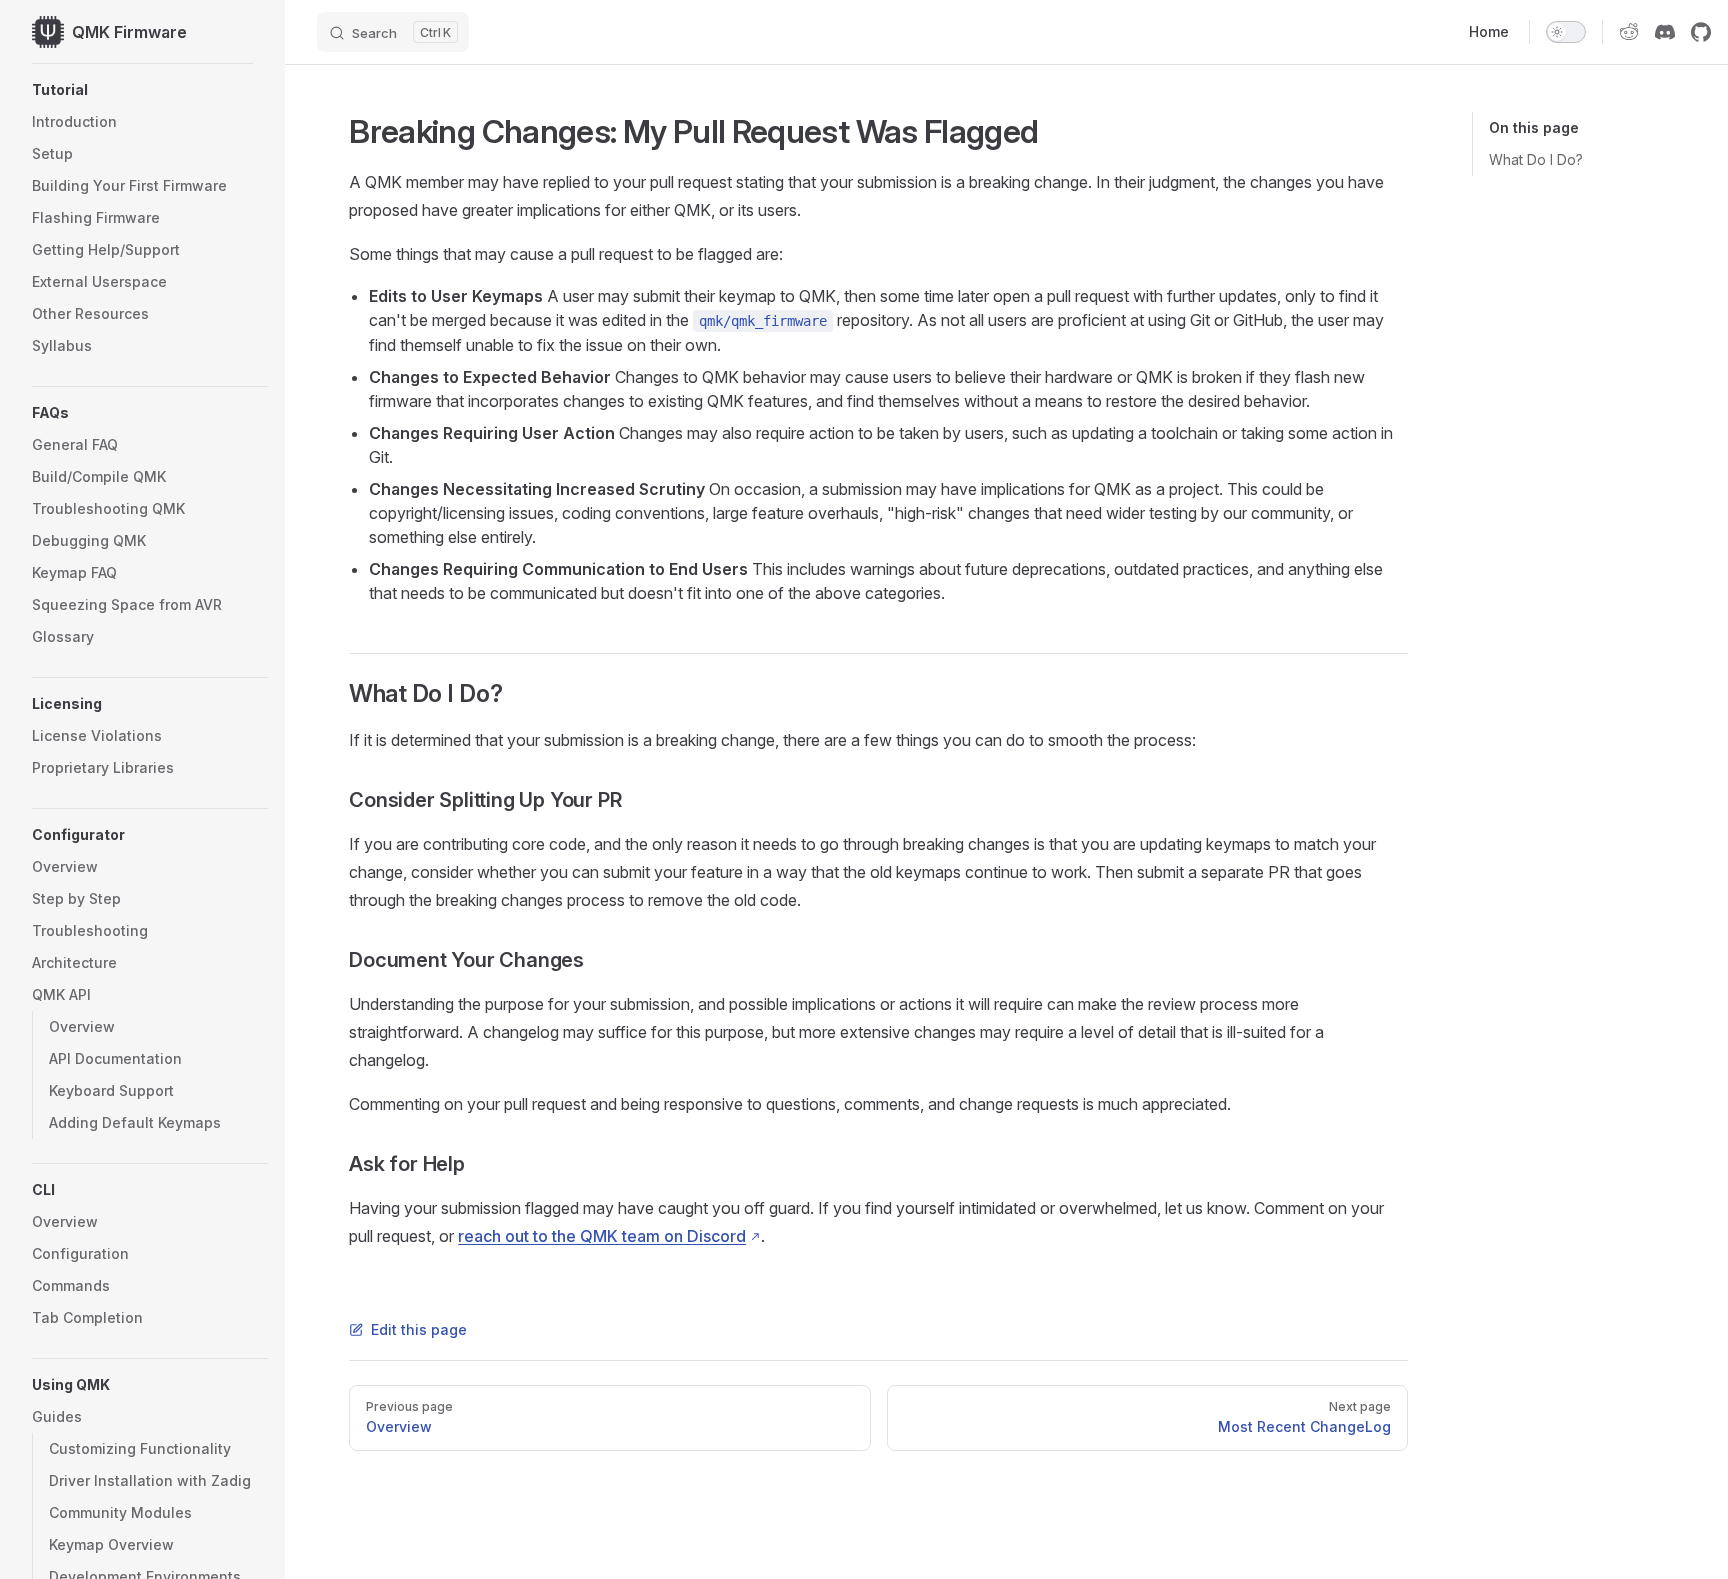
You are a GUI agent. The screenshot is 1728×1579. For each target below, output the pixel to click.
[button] (150, 90)
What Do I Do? (1536, 159)
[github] (1701, 32)
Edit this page (419, 1329)
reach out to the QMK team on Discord (602, 1236)
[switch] (1566, 32)
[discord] (1665, 32)
